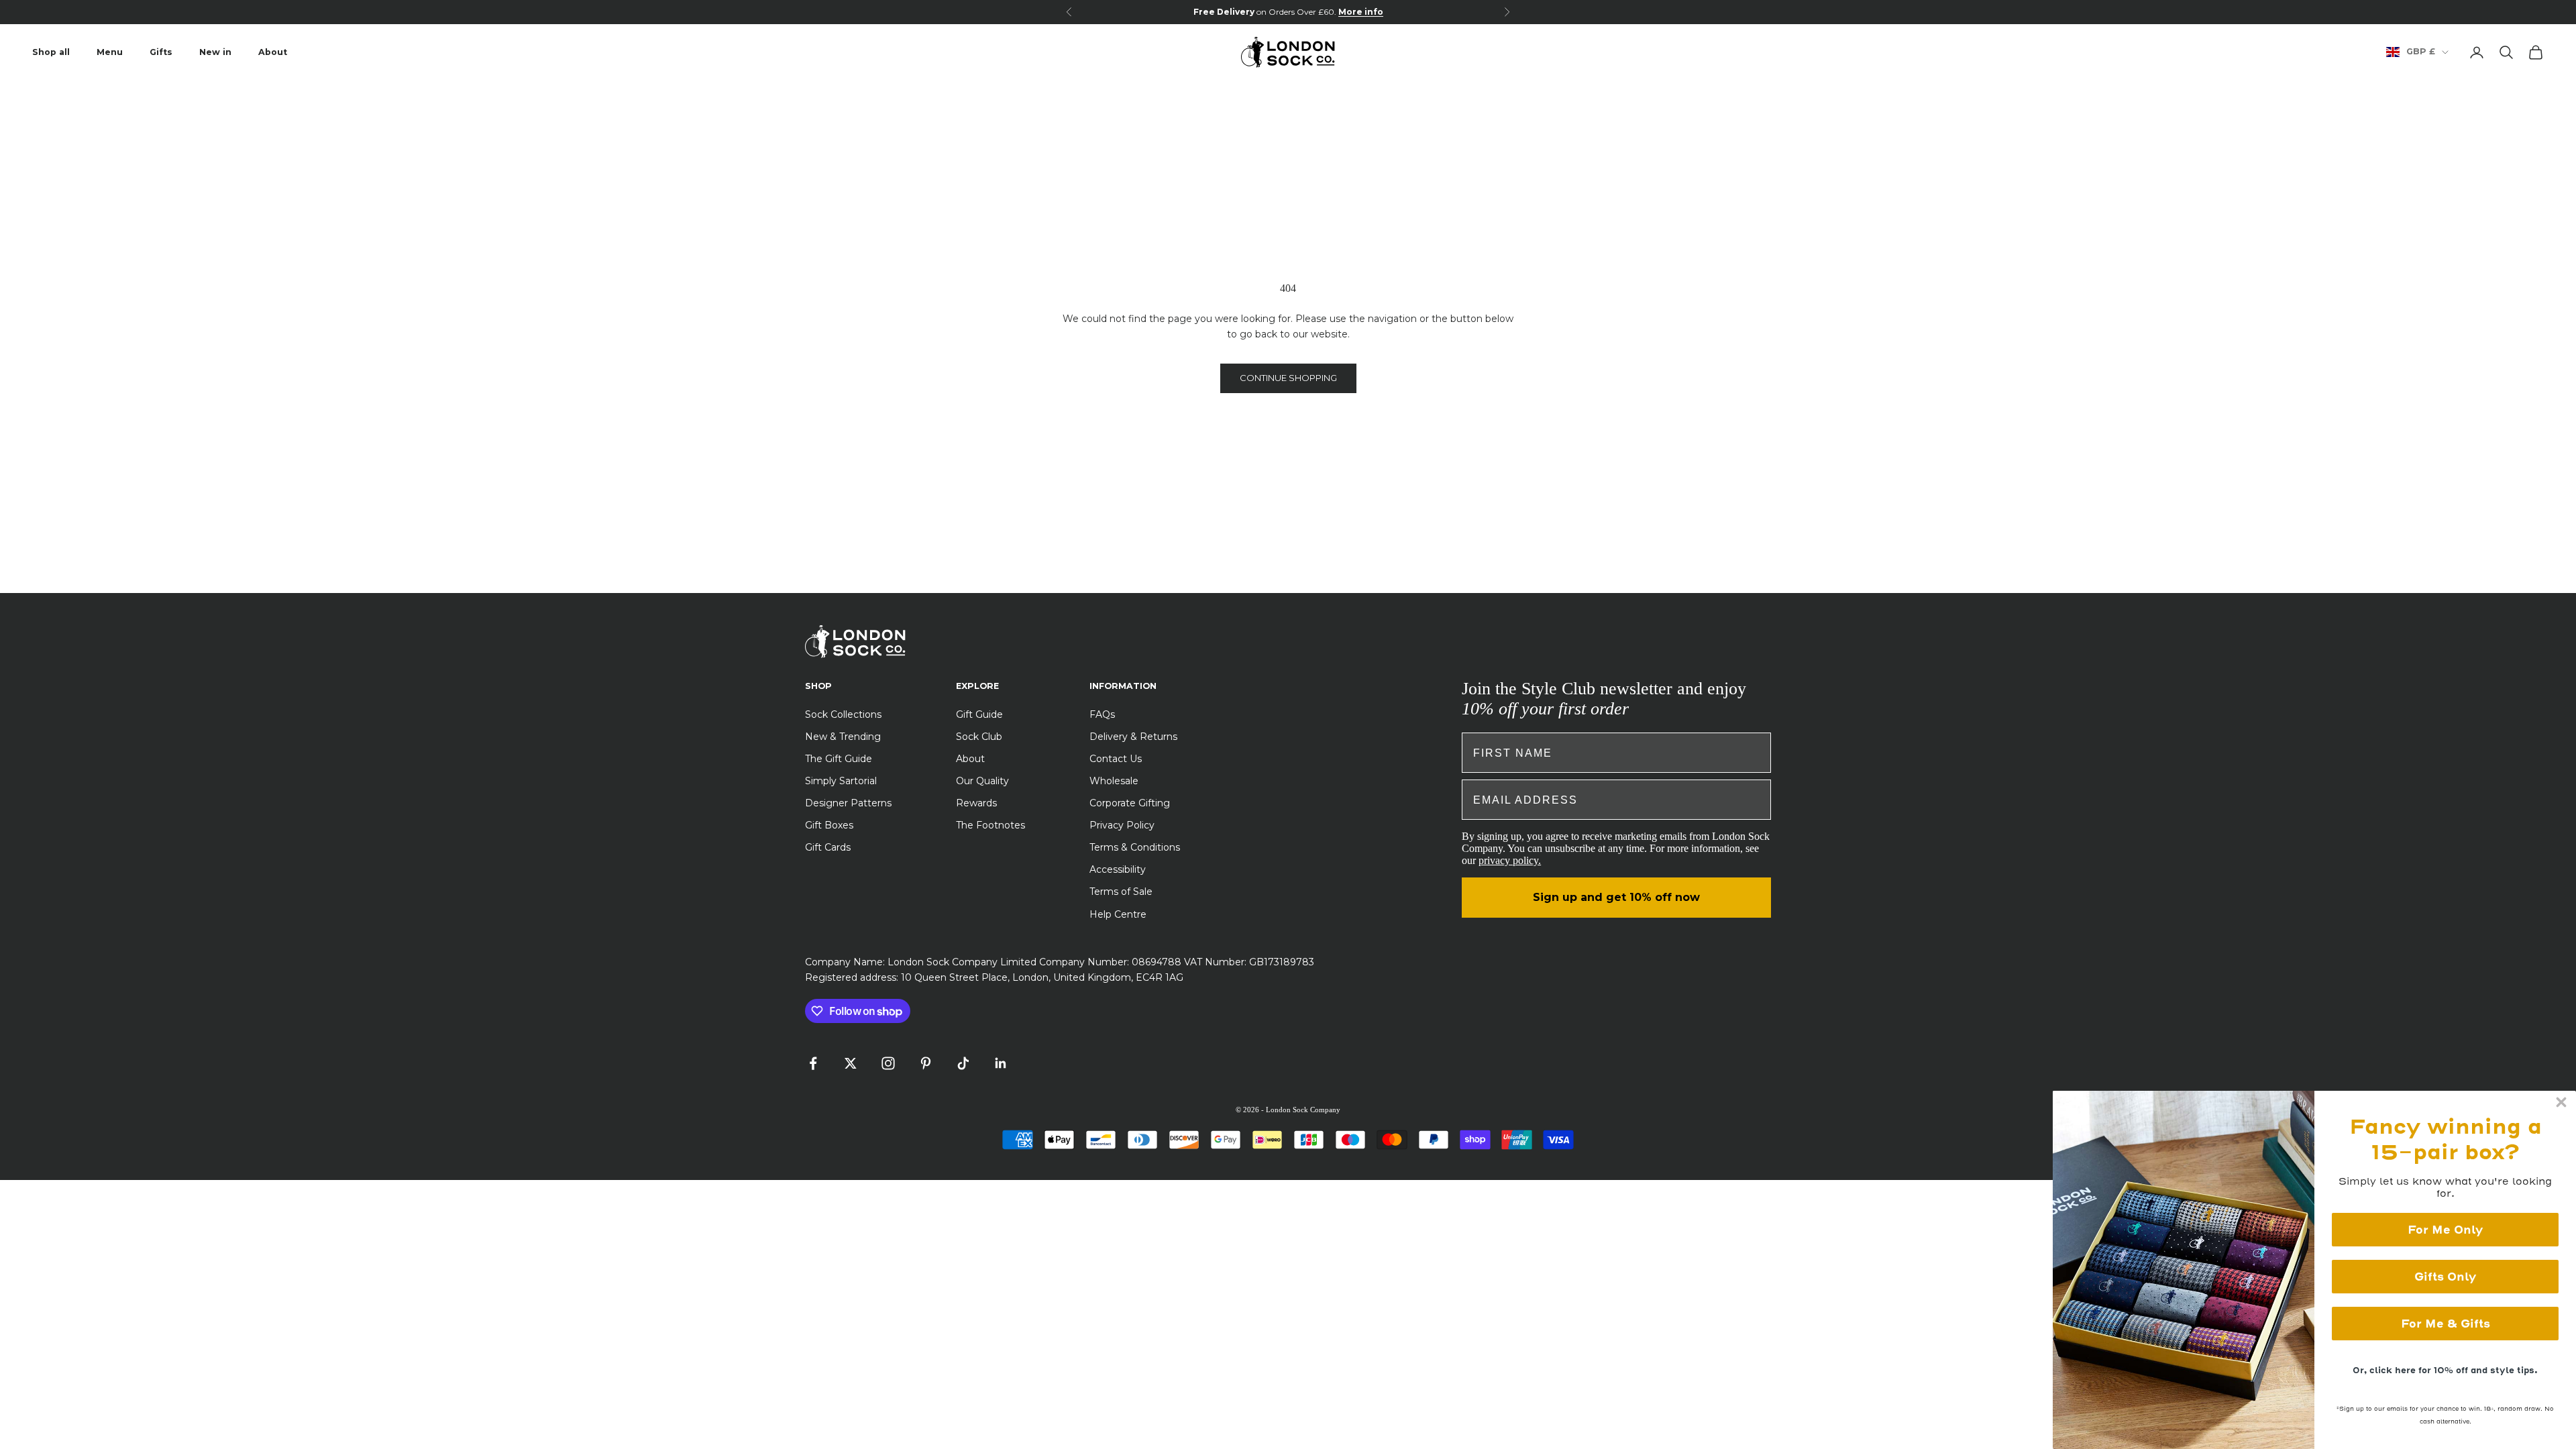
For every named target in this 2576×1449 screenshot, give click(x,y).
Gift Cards (828, 847)
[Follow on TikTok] (963, 1063)
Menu (110, 52)
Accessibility (1118, 869)
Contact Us (1116, 759)
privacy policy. (1510, 860)
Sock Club (979, 737)
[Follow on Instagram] (888, 1063)
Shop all (51, 52)
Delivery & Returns (1133, 737)
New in (215, 52)
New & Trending (843, 737)
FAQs (1102, 714)
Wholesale (1114, 781)
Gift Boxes (829, 825)
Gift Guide (979, 714)
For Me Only (2445, 1230)
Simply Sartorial (841, 781)
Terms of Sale (1121, 892)
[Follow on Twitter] (851, 1063)
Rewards (976, 803)
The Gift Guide (839, 759)
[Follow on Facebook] (813, 1063)
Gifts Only (2445, 1277)
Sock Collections (843, 714)
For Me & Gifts (2446, 1324)
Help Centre (1118, 914)
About (273, 52)
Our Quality (982, 781)
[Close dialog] (2561, 1102)
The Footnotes (990, 825)
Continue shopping (1288, 378)
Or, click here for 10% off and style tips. (2445, 1370)
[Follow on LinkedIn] (1001, 1063)
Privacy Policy (1122, 825)
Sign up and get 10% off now (1616, 897)
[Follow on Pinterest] (926, 1063)
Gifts (161, 52)
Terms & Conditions (1135, 847)
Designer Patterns (848, 803)
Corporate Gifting (1130, 803)
